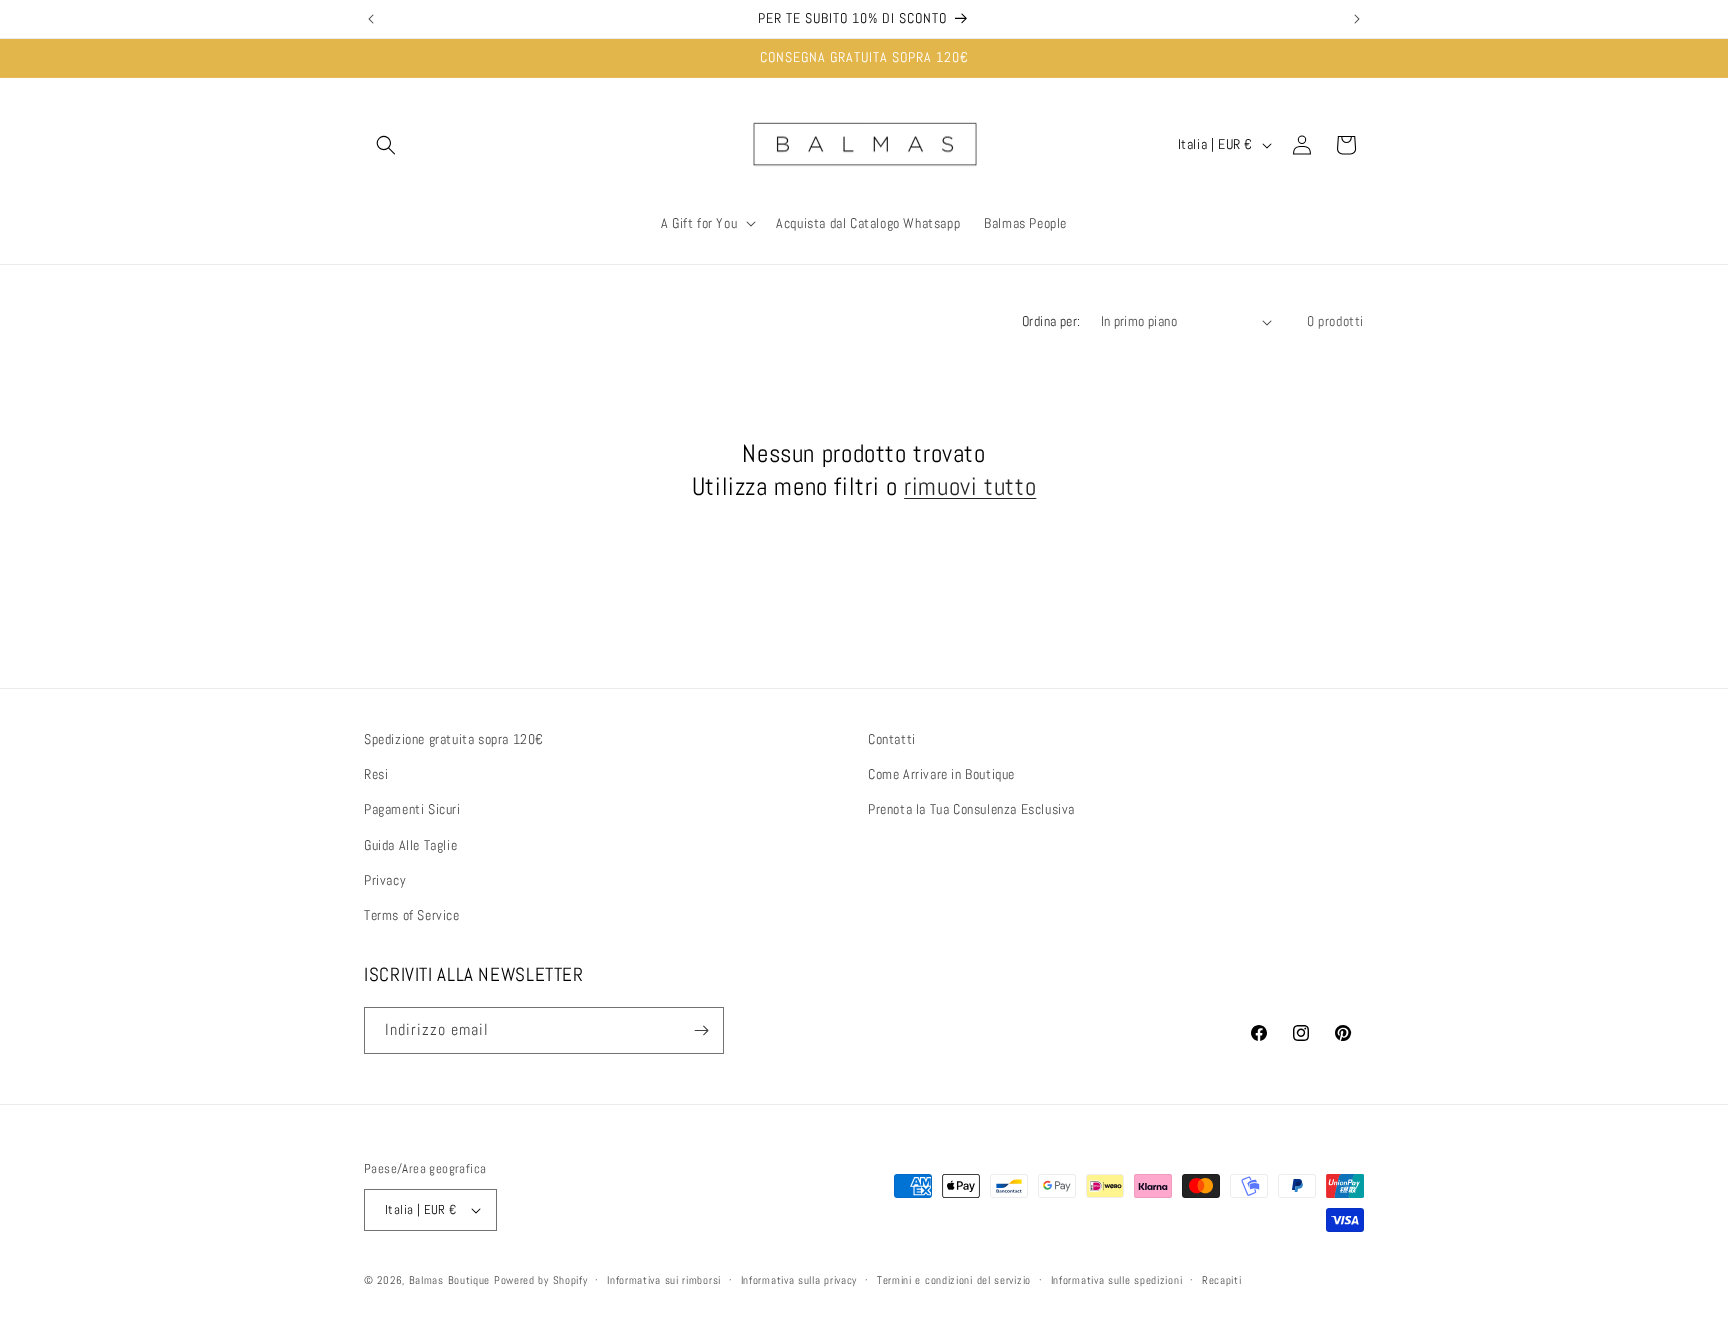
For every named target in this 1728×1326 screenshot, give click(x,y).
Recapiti (1222, 1280)
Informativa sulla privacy (799, 1280)
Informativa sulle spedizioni (1117, 1280)
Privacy (385, 880)
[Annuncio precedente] (371, 19)
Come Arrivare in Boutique (941, 774)
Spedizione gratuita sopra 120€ (454, 739)
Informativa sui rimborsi (664, 1280)
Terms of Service (412, 915)
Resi (376, 774)
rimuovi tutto (970, 486)
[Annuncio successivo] (1357, 19)
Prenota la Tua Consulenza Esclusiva (971, 809)
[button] (386, 145)
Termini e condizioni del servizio (954, 1280)
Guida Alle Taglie (410, 845)
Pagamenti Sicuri (412, 809)
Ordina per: (1051, 321)
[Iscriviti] (701, 1030)
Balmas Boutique (450, 1280)
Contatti (892, 739)
